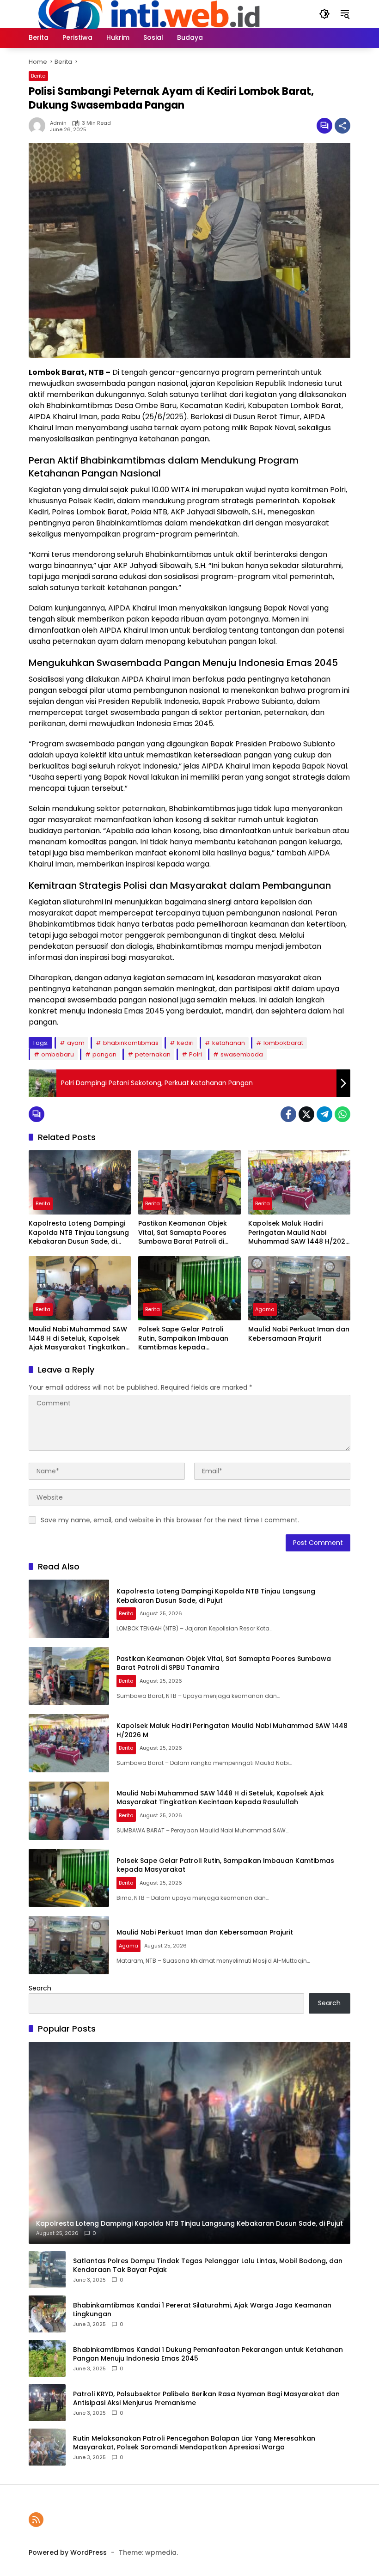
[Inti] (145, 13)
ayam (76, 1043)
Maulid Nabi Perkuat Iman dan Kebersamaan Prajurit (299, 1334)
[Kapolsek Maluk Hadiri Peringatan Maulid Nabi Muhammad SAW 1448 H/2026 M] (299, 1182)
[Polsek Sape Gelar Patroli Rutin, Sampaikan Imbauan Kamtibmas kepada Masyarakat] (189, 1288)
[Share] (342, 126)
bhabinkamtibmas (131, 1043)
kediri (185, 1043)
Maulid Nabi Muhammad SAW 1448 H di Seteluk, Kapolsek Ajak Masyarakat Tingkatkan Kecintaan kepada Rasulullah (78, 1339)
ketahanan (229, 1043)
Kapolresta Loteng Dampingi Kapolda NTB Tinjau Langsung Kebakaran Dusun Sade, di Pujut (79, 1233)
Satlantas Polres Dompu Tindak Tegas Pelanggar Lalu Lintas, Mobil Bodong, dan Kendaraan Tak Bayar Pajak (208, 2266)
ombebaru (58, 1054)
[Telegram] (324, 1114)
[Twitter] (306, 1114)
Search (40, 1988)
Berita (38, 76)
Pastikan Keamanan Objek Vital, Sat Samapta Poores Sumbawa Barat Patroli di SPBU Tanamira (183, 1233)
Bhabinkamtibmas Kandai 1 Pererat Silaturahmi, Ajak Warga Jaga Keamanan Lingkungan (202, 2310)
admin (58, 123)
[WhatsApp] (342, 1114)
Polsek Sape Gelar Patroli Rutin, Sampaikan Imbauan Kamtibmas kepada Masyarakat (183, 1339)
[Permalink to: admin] (39, 126)
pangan (104, 1054)
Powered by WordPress (68, 2552)
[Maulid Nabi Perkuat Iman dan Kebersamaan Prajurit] (299, 1288)
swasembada (242, 1054)
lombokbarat (283, 1043)
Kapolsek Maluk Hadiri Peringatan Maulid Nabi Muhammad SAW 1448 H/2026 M (299, 1233)
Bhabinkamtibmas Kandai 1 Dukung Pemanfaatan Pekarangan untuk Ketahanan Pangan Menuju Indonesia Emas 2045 (208, 2354)
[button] (324, 14)
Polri (196, 1054)
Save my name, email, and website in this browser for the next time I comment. (170, 1520)
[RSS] (36, 2520)
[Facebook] (288, 1114)
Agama (265, 1309)
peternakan (153, 1054)
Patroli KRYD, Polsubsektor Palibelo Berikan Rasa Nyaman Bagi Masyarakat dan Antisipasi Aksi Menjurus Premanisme (206, 2399)
